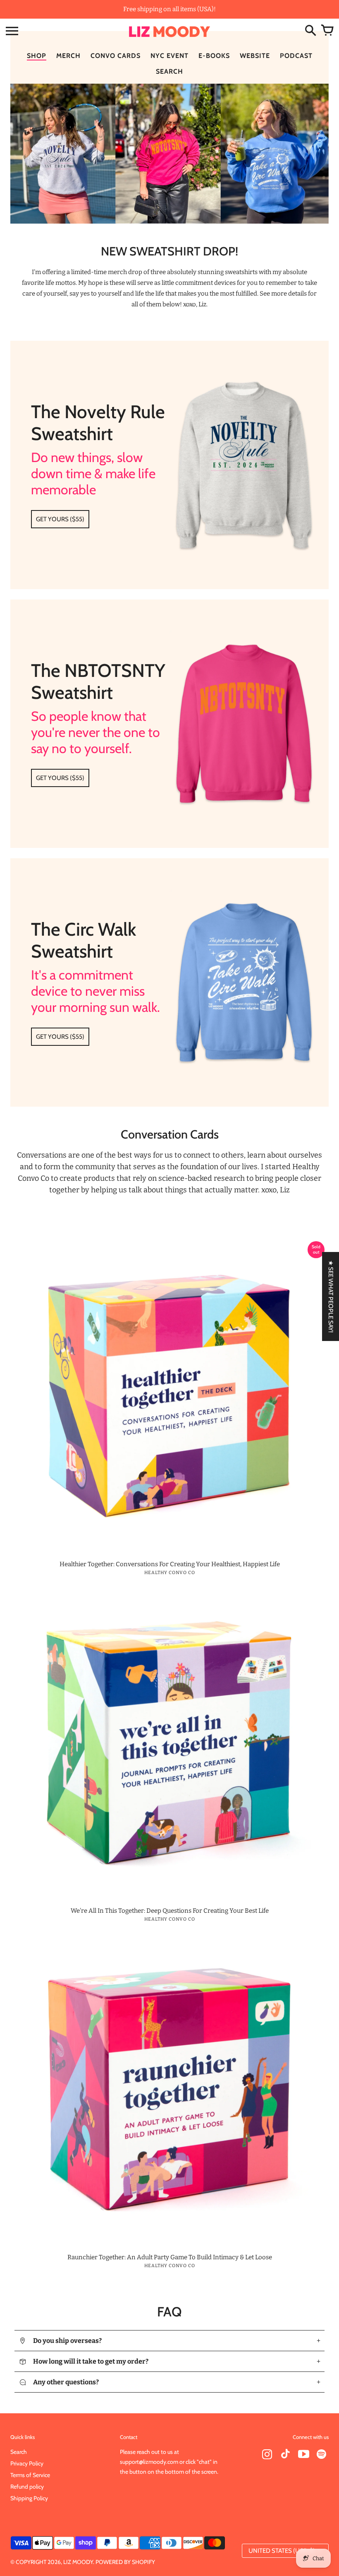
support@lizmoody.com (149, 2462)
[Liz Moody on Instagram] (267, 2455)
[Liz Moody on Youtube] (303, 2455)
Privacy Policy (27, 2463)
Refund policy (27, 2487)
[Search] (310, 31)
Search (19, 2452)
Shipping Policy (29, 2498)
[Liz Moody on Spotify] (322, 2455)
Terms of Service (30, 2475)
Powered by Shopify (125, 2562)
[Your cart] (327, 31)
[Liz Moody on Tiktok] (285, 2455)
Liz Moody (78, 2562)
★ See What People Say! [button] (331, 1296)
